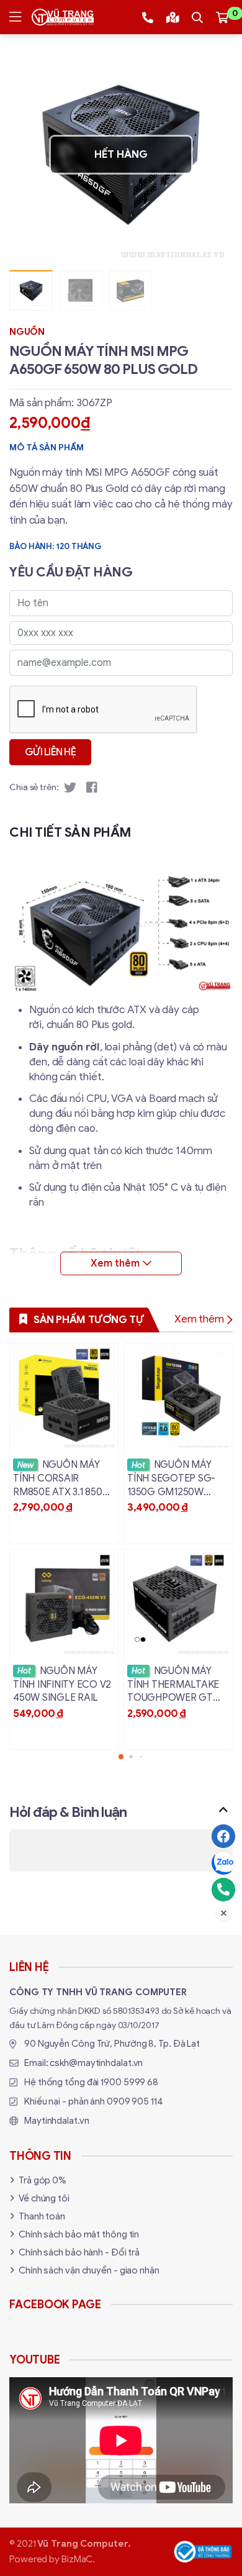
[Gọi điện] (223, 1890)
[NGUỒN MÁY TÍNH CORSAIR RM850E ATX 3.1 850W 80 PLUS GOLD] (64, 1444)
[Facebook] (223, 1836)
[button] (214, 155)
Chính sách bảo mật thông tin (79, 2234)
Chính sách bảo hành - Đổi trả (79, 2252)
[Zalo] (223, 1863)
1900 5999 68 (129, 2082)
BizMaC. (78, 2559)
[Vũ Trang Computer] (63, 17)
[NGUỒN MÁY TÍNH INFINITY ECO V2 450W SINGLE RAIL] (64, 1650)
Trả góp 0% (43, 2180)
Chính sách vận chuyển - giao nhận (89, 2270)
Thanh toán (42, 2216)
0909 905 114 (135, 2101)
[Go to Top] (223, 1809)
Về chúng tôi (44, 2198)
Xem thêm (199, 1319)
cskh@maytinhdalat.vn (96, 2063)
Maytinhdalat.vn (57, 2121)
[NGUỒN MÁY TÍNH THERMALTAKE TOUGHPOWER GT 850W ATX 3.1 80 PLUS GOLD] (178, 1650)
